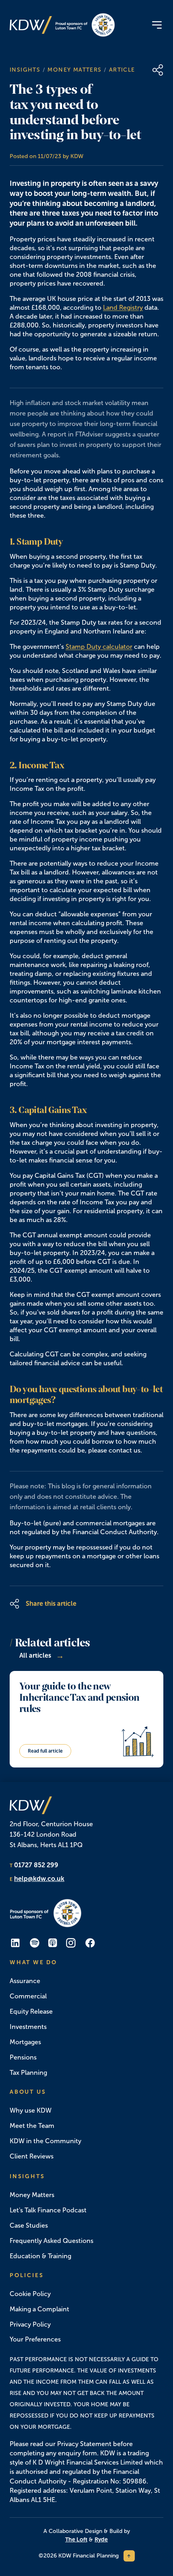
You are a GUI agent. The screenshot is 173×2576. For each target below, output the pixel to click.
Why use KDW (31, 2110)
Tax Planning (28, 2073)
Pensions (23, 2057)
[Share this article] (158, 70)
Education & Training (40, 2256)
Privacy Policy (30, 2324)
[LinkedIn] (15, 1943)
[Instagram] (71, 1943)
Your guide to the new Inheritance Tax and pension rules (79, 1697)
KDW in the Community (45, 2141)
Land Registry (123, 308)
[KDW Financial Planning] (31, 25)
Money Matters (74, 70)
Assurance (25, 1981)
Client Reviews (32, 2156)
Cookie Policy (30, 2294)
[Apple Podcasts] (53, 1943)
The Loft (76, 2539)
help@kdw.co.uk (39, 1879)
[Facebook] (90, 1943)
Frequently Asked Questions (51, 2241)
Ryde (101, 2539)
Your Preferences (35, 2339)
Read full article (45, 1751)
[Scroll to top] (129, 2556)
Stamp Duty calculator (99, 647)
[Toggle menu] (157, 25)
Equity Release (31, 2011)
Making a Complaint (39, 2309)
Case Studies (29, 2225)
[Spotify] (35, 1943)
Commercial (28, 1996)
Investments (28, 2027)
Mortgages (25, 2042)
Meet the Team (32, 2126)
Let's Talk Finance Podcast (48, 2210)
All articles (42, 1656)
